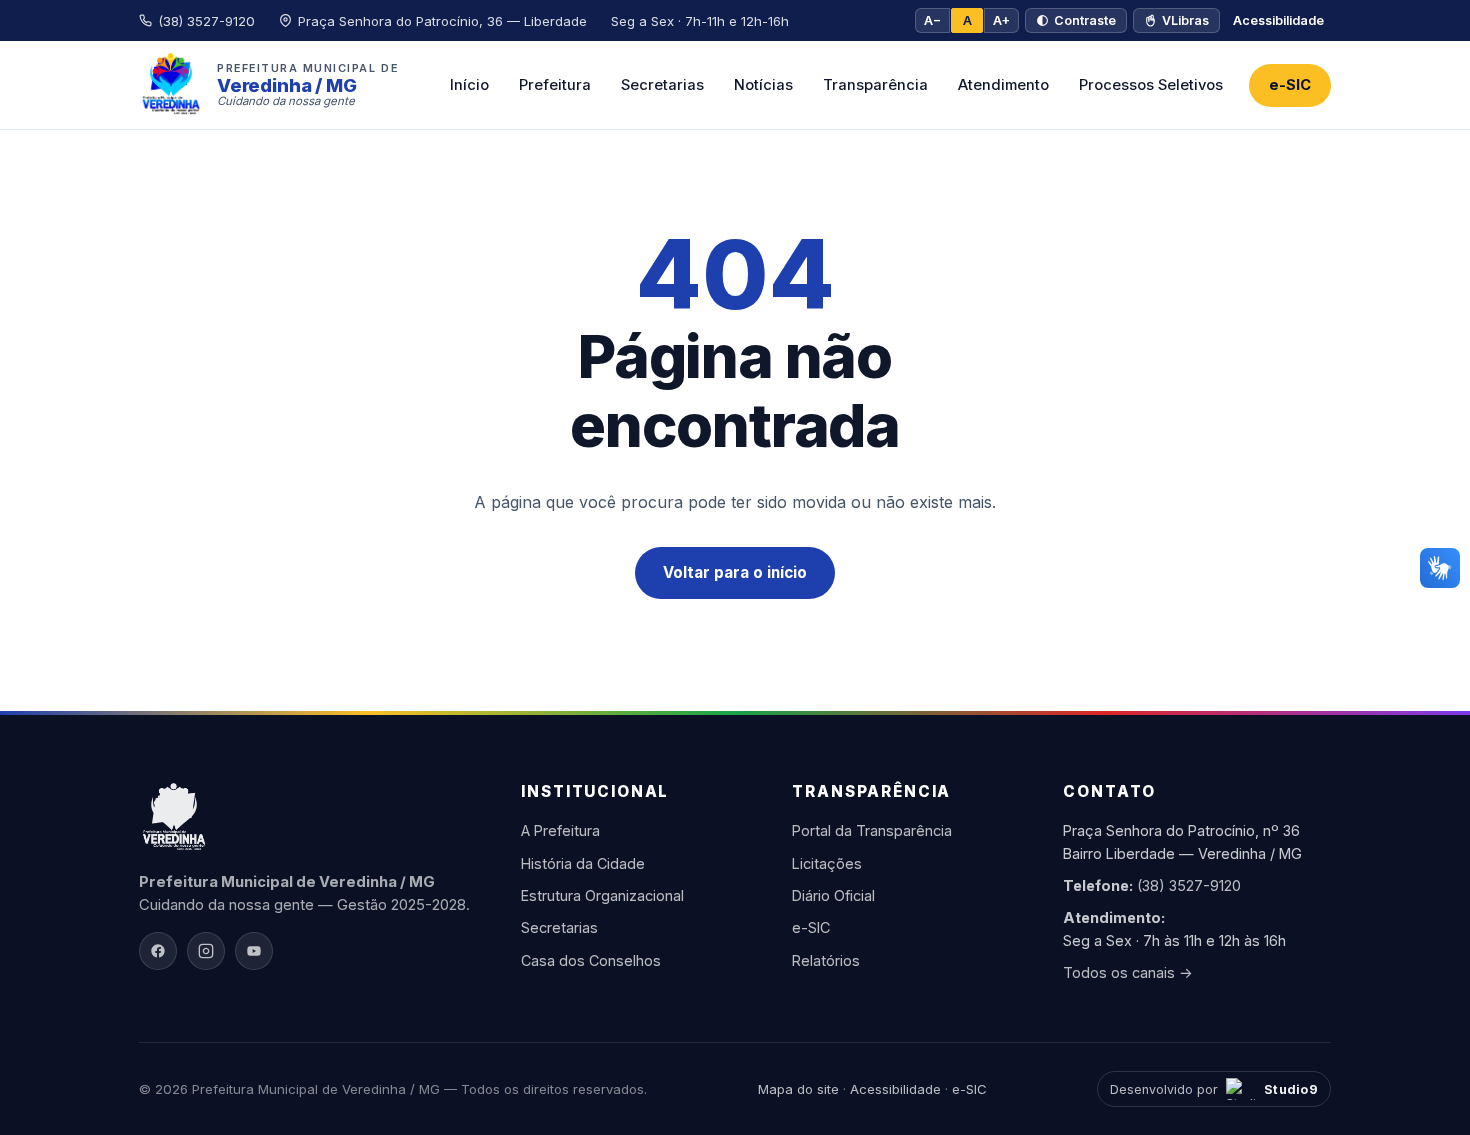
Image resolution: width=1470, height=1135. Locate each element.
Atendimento (1003, 85)
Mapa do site (798, 1089)
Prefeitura (555, 85)
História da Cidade (583, 863)
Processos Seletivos (1151, 85)
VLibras (1185, 20)
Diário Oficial (833, 895)
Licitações (827, 863)
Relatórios (826, 960)
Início (469, 85)
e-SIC (1290, 85)
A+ (1001, 20)
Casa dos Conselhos (591, 960)
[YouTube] (254, 951)
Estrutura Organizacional (602, 895)
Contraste (1085, 20)
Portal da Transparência (872, 830)
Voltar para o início (735, 572)
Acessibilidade (1278, 20)
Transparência (875, 85)
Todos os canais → (1128, 972)
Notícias (763, 85)
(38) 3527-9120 (1189, 885)
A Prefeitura (560, 830)
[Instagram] (206, 951)
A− (932, 20)
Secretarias (662, 85)
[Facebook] (158, 951)
